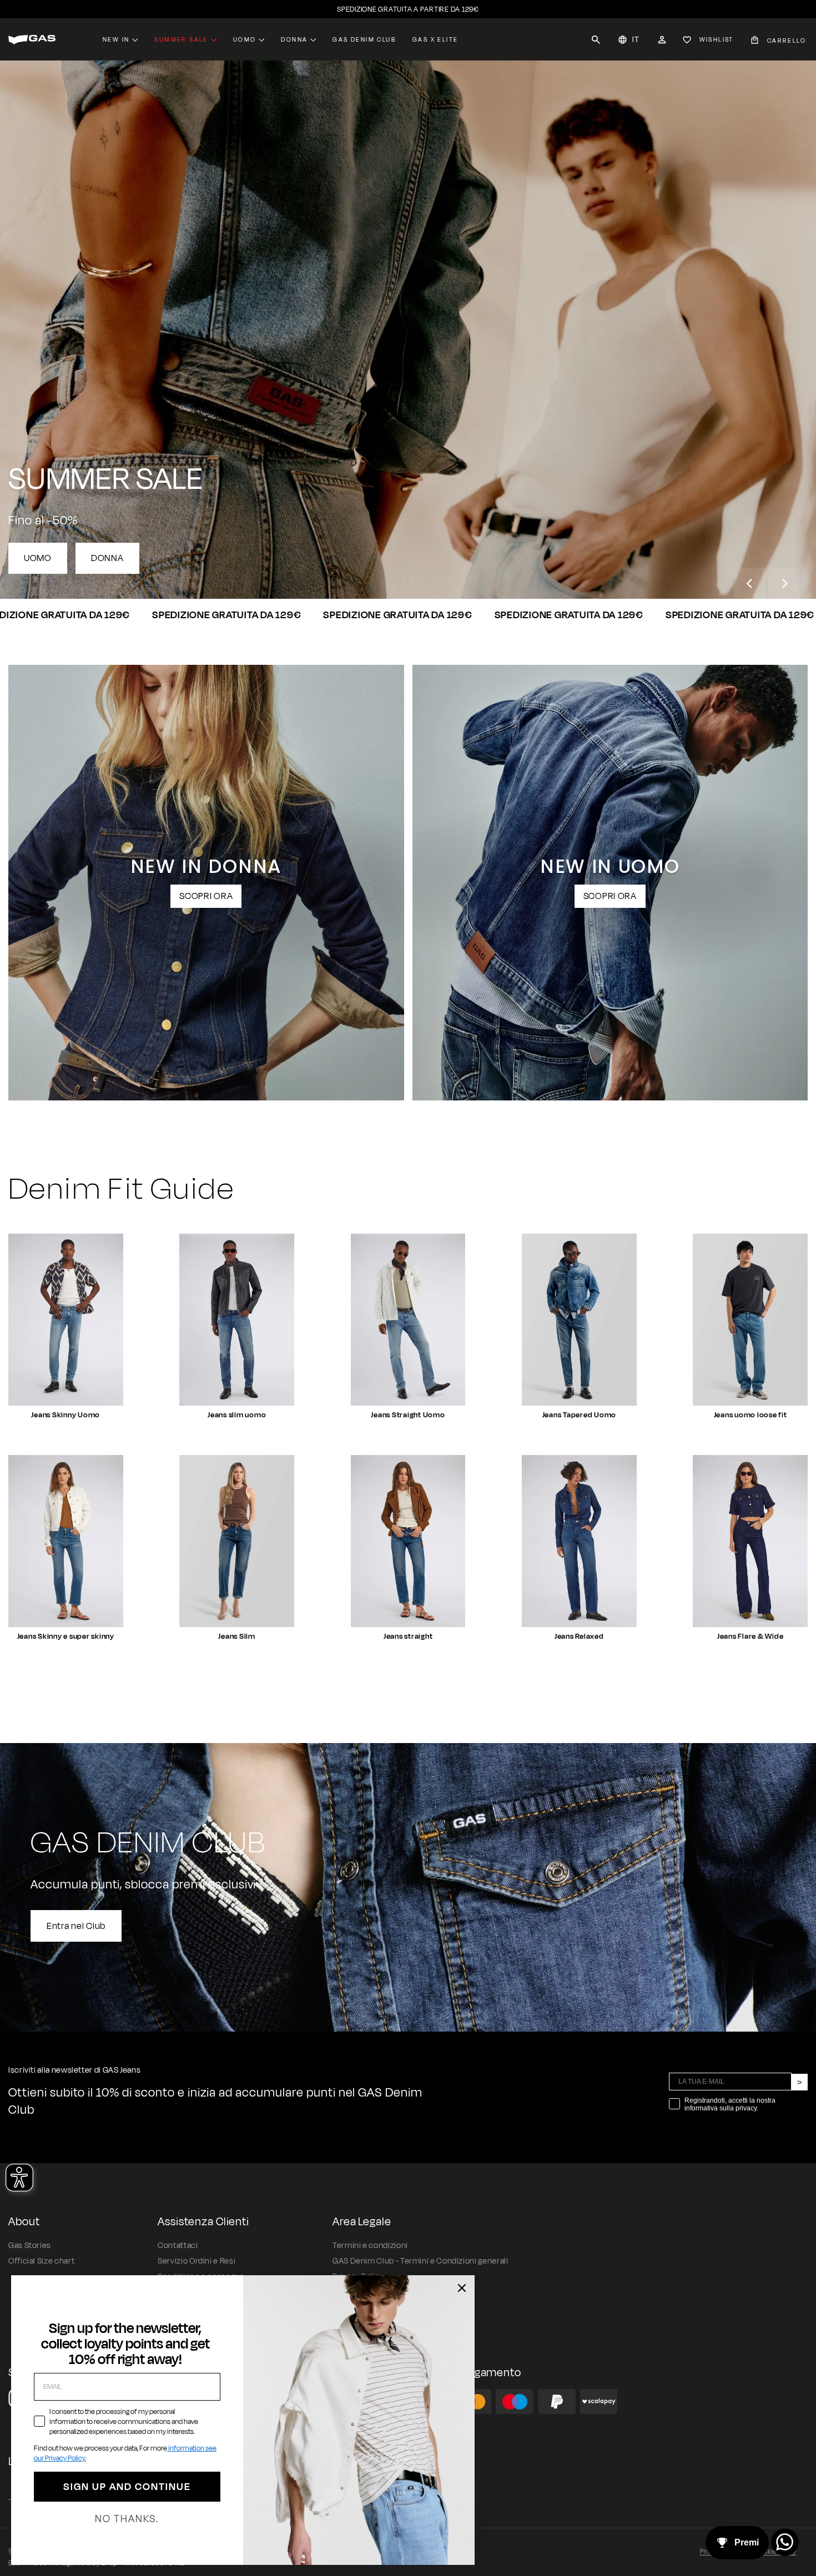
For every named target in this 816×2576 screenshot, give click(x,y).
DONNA (107, 558)
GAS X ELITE (435, 39)
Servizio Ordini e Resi (197, 2261)
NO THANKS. (127, 2519)
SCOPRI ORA (206, 896)
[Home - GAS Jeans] (32, 40)
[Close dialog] (462, 2288)
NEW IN (116, 39)
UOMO (38, 558)
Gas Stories (30, 2246)
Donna (294, 39)
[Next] (784, 583)
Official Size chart (41, 2261)
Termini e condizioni (370, 2246)
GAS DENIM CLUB (364, 39)
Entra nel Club (76, 1926)
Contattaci (178, 2246)
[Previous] (750, 583)
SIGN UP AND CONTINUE (127, 2487)
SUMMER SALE (181, 39)
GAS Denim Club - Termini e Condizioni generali (420, 2261)
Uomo (245, 39)
